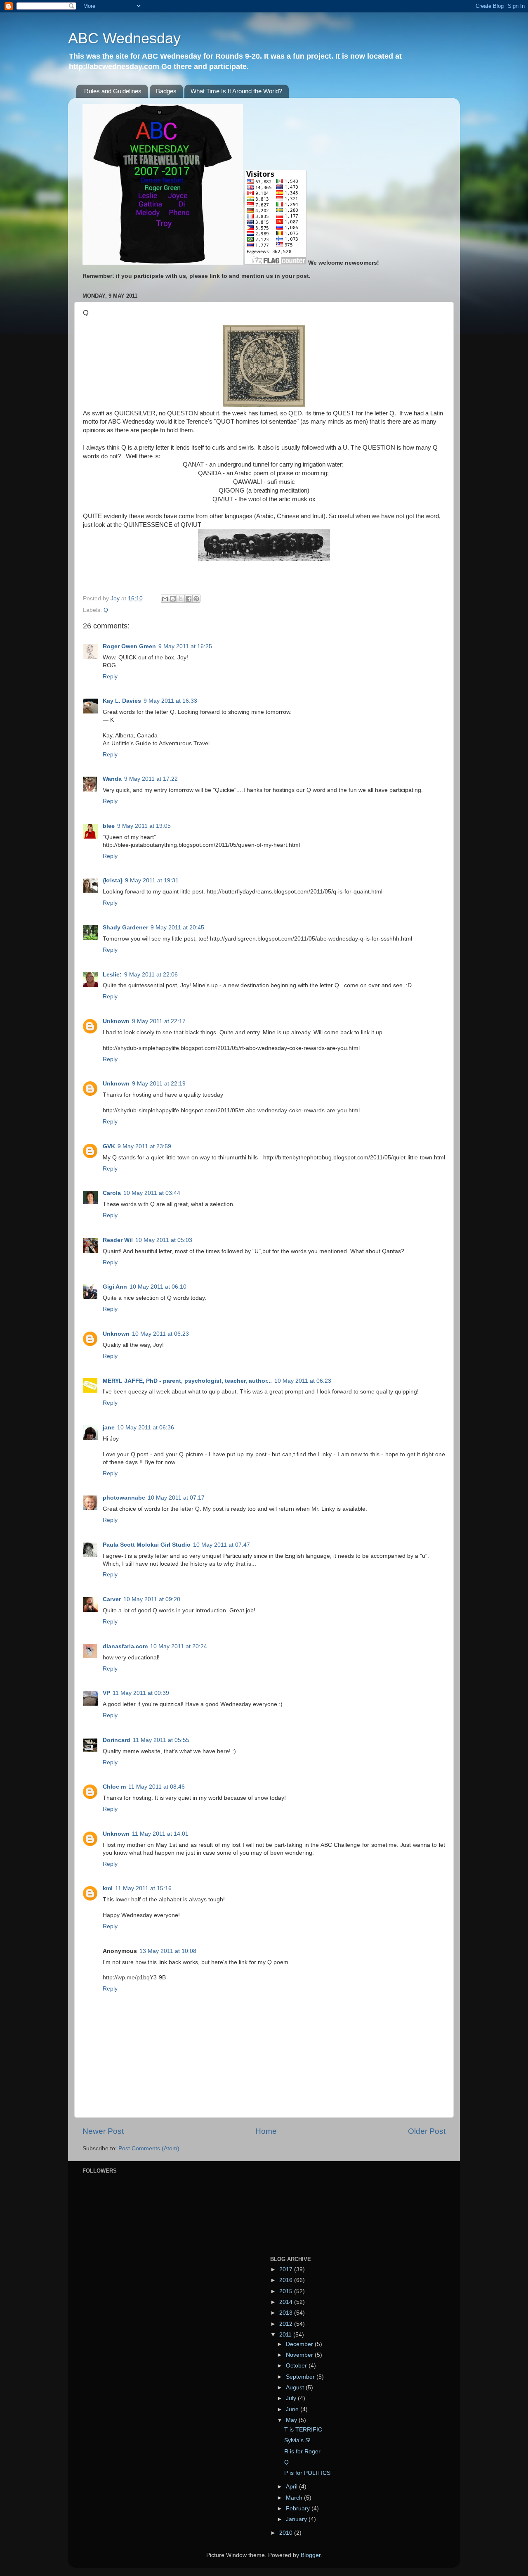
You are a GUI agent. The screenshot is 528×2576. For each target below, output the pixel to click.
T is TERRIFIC (303, 2430)
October (297, 2366)
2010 (287, 2533)
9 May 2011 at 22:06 (151, 975)
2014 (287, 2302)
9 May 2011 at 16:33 (170, 701)
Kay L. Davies (122, 701)
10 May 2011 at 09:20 (152, 1599)
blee (109, 826)
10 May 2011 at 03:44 (152, 1193)
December (300, 2344)
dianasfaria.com (125, 1646)
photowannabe (124, 1498)
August (296, 2388)
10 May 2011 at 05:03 (164, 1240)
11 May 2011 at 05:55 (161, 1740)
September (301, 2377)
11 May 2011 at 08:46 (157, 1787)
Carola (112, 1193)
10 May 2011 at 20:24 (179, 1646)
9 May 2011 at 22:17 (159, 1021)
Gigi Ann (115, 1287)
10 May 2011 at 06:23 (160, 1334)
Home (266, 2131)
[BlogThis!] (173, 599)
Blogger (311, 2555)
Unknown (116, 1021)
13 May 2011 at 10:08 (168, 1951)
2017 (287, 2269)
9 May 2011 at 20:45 (177, 928)
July (292, 2398)
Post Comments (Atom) (149, 2148)
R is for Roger (302, 2452)
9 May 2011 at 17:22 (151, 779)
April (292, 2487)
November (300, 2355)
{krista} (113, 880)
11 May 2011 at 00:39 (141, 1693)
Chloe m (114, 1787)
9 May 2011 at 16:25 (185, 646)
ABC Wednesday (124, 38)
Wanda (112, 779)
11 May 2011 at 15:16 (143, 1888)
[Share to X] (181, 599)
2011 (286, 2335)
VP (106, 1693)
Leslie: (112, 975)
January (297, 2519)
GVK (109, 1146)
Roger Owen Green (129, 646)
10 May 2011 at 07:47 (222, 1545)
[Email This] (165, 599)
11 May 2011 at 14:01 (160, 1834)
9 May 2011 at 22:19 (159, 1084)
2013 (287, 2313)
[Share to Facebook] (189, 599)
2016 (287, 2280)
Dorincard (117, 1740)
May (292, 2420)
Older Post (427, 2131)
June (293, 2409)
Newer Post (103, 2131)
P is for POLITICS (307, 2473)
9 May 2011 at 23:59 (144, 1146)
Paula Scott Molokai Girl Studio (147, 1545)
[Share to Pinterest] (196, 599)
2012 (287, 2324)
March (295, 2498)
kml (108, 1888)
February (299, 2508)
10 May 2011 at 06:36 (146, 1428)
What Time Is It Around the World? (236, 91)
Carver (112, 1599)
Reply (110, 677)
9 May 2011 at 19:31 (152, 880)
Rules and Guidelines (113, 91)
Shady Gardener (125, 928)
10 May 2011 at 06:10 (158, 1287)
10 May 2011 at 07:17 (176, 1498)
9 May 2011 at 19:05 (144, 826)
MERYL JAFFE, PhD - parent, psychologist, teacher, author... (187, 1381)
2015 (287, 2291)
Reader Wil (118, 1240)
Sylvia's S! (297, 2440)
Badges (166, 91)
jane (109, 1428)
